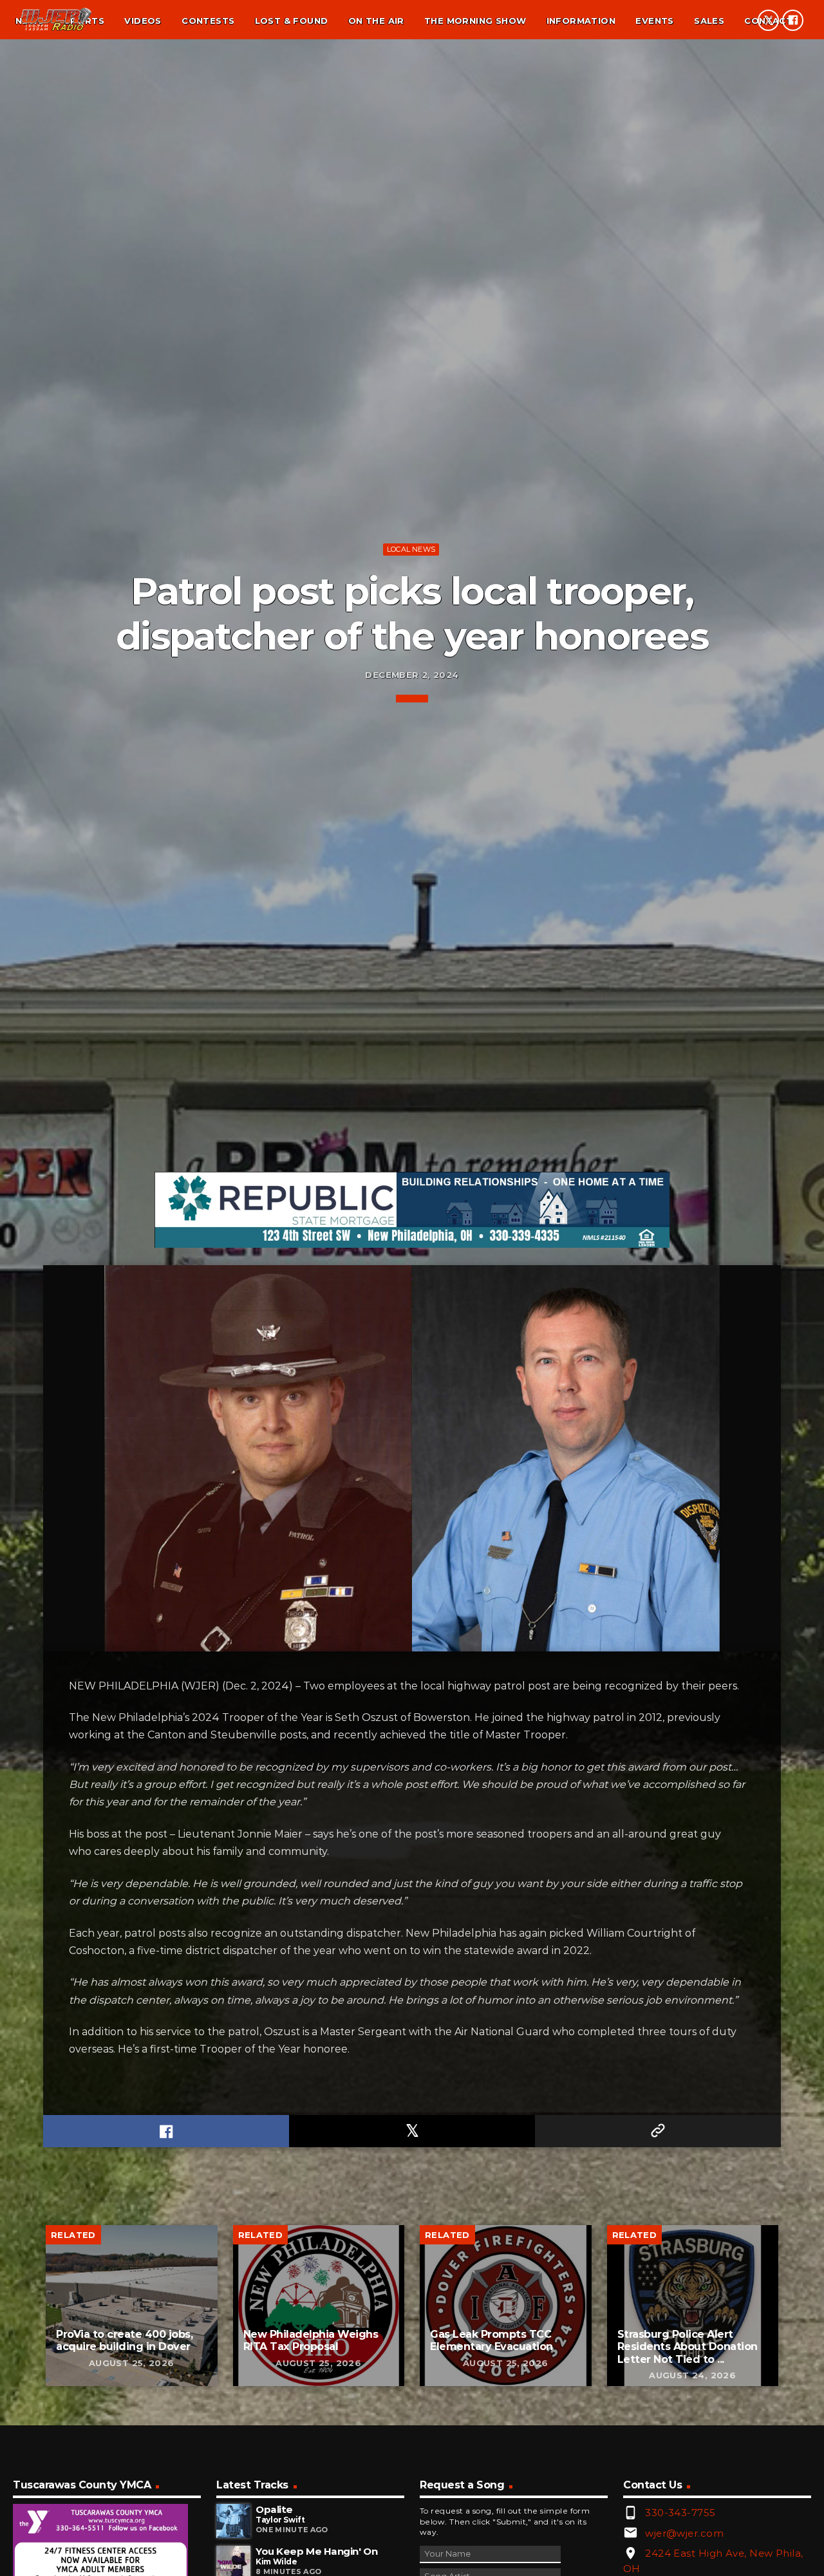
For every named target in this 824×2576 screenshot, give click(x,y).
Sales (709, 21)
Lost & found (292, 21)
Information (581, 21)
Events (654, 21)
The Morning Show (475, 21)
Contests (208, 21)
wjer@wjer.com (684, 2533)
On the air (376, 21)
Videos (143, 21)
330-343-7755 (680, 2513)
